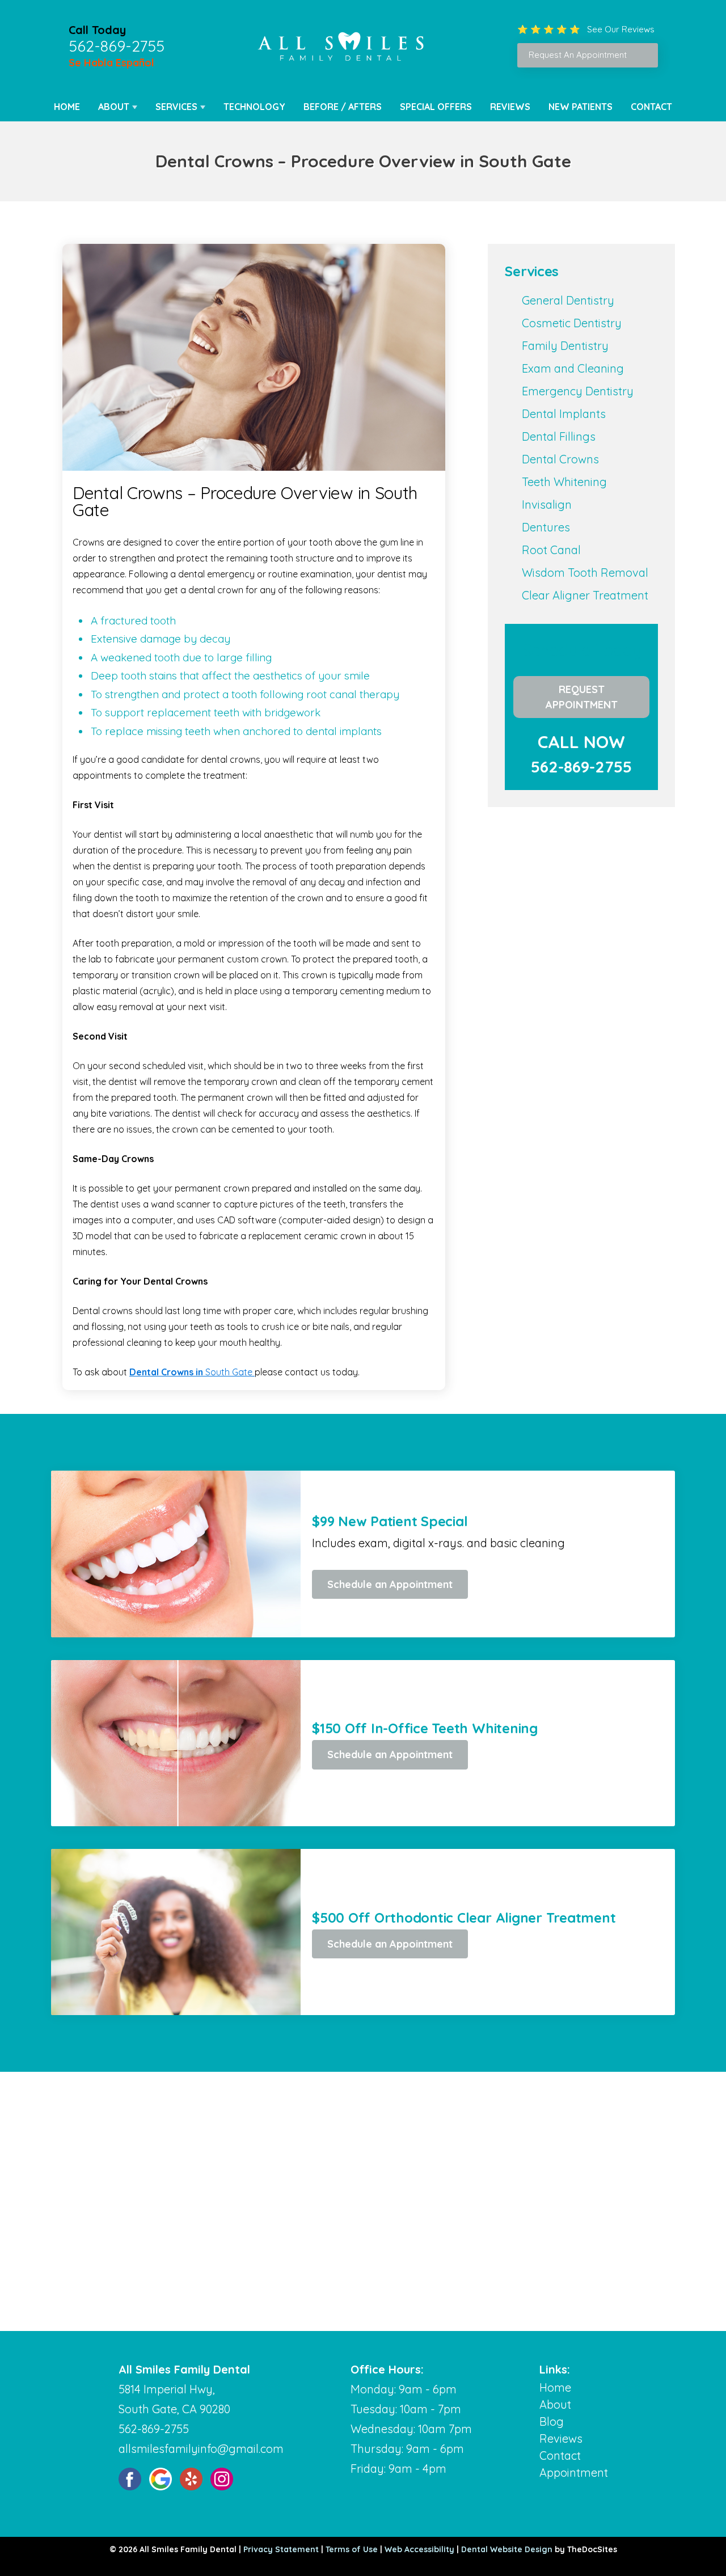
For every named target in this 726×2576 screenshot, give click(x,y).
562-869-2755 (117, 46)
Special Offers (436, 107)
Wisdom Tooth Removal (585, 573)
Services (176, 107)
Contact (651, 107)
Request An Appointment (578, 55)
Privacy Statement (281, 2549)
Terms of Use (352, 2549)
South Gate (192, 1372)
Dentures (546, 527)
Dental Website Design (507, 2549)
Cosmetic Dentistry (572, 323)
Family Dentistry (565, 346)
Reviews (510, 107)
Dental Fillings (559, 436)
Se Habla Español (111, 63)
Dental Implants (564, 414)
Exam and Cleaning (573, 368)
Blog (552, 2421)
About (114, 107)
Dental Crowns (560, 459)
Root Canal (551, 550)
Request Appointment (582, 697)
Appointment (574, 2472)
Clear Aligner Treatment (585, 595)
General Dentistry (568, 300)
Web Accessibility (419, 2549)
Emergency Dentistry (578, 391)
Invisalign (547, 504)
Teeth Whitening (564, 482)
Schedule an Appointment (390, 1584)
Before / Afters (343, 107)
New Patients (581, 107)
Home (67, 107)
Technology (254, 107)
